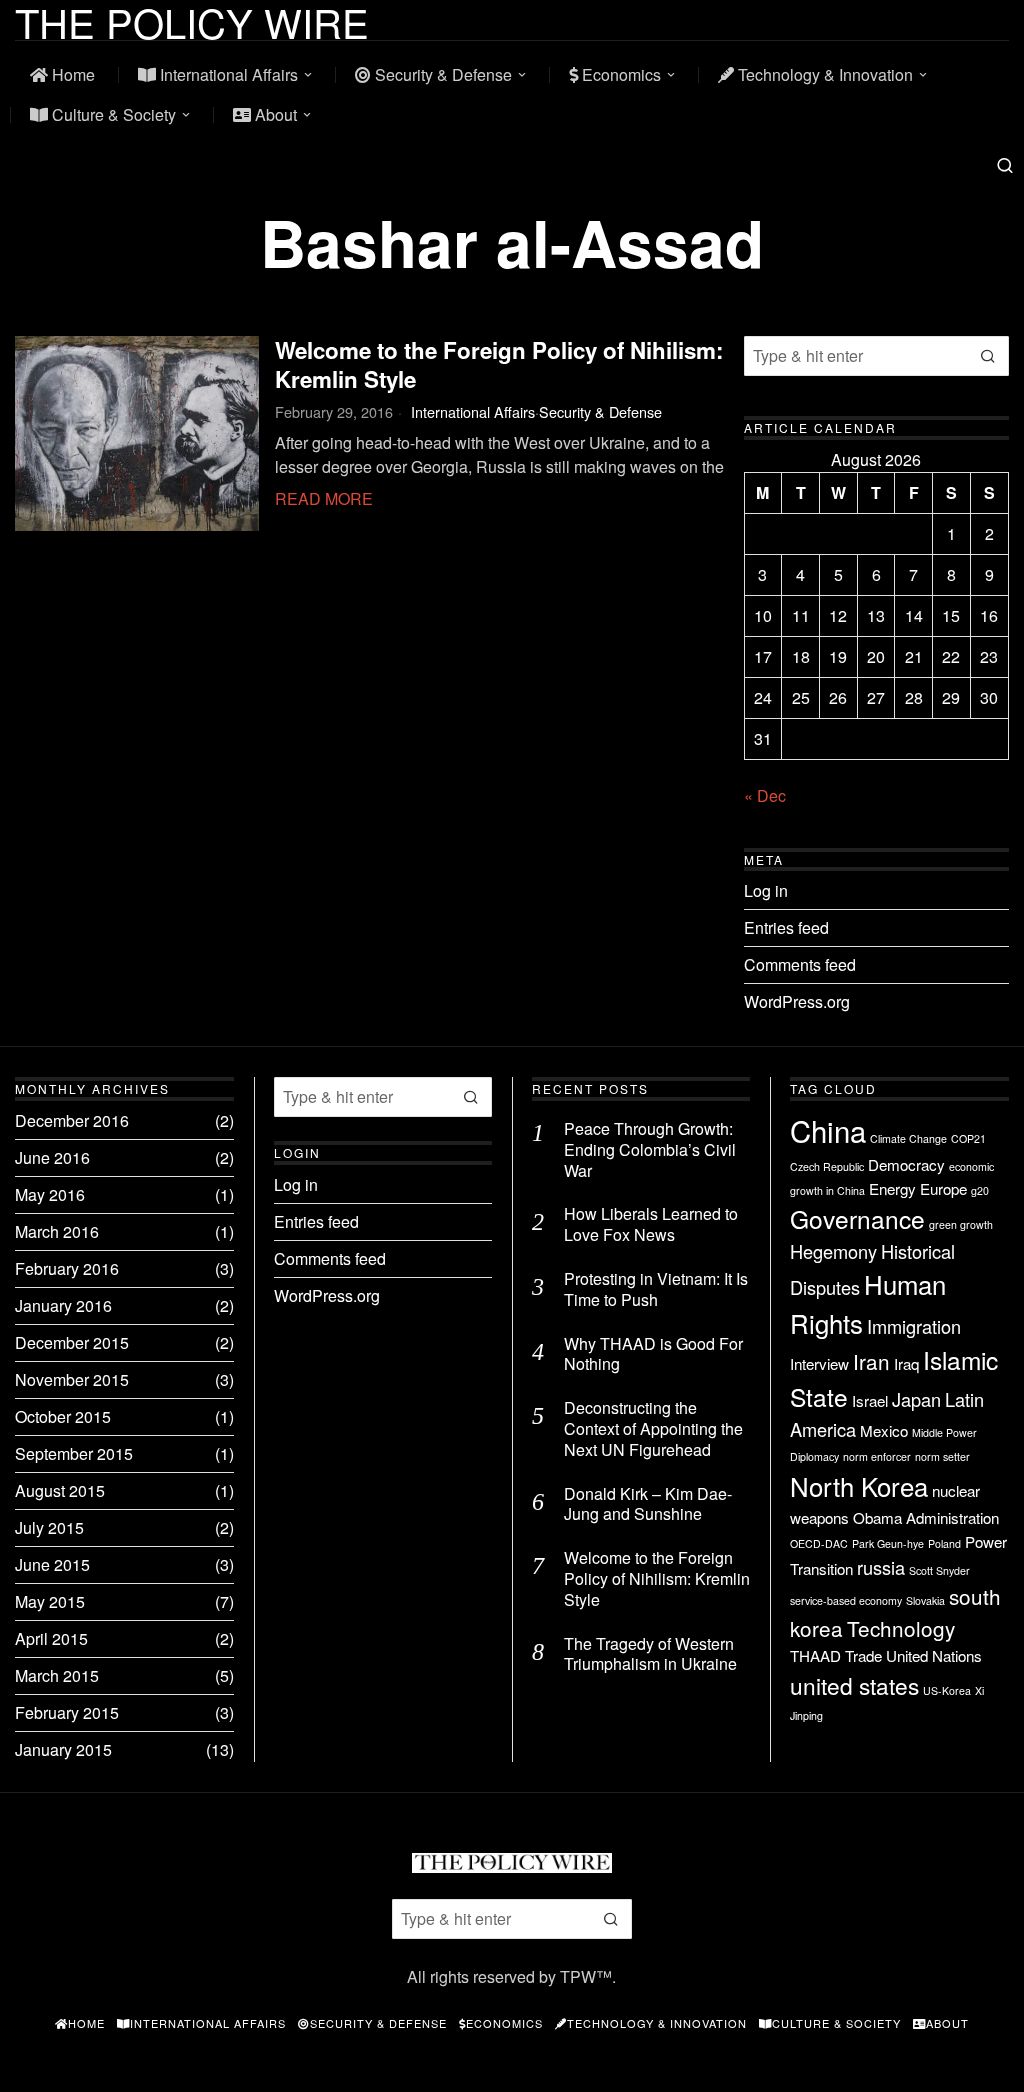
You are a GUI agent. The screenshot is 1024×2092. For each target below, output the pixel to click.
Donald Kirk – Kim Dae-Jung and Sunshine (648, 1505)
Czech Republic (827, 1166)
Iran (871, 1361)
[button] (989, 356)
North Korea (859, 1485)
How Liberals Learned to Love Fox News (651, 1225)
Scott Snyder (939, 1570)
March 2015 (57, 1675)
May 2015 (50, 1601)
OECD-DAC (819, 1543)
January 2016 (63, 1305)
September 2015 (74, 1453)
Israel (870, 1400)
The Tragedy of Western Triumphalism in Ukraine (650, 1655)
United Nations (934, 1655)
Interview (819, 1363)
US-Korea (947, 1690)
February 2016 (67, 1268)
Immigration (914, 1326)
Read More (324, 498)
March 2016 (57, 1231)
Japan (916, 1399)
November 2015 (72, 1379)
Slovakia (925, 1600)
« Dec (765, 795)
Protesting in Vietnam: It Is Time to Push (656, 1290)
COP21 (968, 1138)
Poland (944, 1543)
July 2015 (49, 1527)
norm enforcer (877, 1456)
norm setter (942, 1456)
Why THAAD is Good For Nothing (653, 1355)
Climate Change (908, 1138)
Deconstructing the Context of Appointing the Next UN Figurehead (653, 1429)
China (828, 1130)
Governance (857, 1218)
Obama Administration (926, 1517)
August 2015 (60, 1490)
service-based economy (846, 1600)
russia (881, 1567)
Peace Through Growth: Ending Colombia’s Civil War (650, 1150)
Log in (766, 890)
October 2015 (63, 1416)
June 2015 (52, 1564)
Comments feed (800, 964)
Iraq (906, 1363)
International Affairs (473, 412)
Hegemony (833, 1251)
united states (854, 1685)
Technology (901, 1628)
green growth (961, 1224)
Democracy (906, 1164)
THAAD (815, 1655)
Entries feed (786, 927)
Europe (943, 1188)
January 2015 (63, 1749)
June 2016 (52, 1157)
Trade (863, 1655)
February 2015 (67, 1712)
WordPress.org (797, 1001)
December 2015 (72, 1342)
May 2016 (50, 1194)
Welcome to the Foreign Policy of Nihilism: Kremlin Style (499, 365)
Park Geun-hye (888, 1543)
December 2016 (72, 1120)
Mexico (884, 1430)
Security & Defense (600, 412)
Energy (892, 1188)
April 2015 (51, 1638)
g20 (980, 1190)
